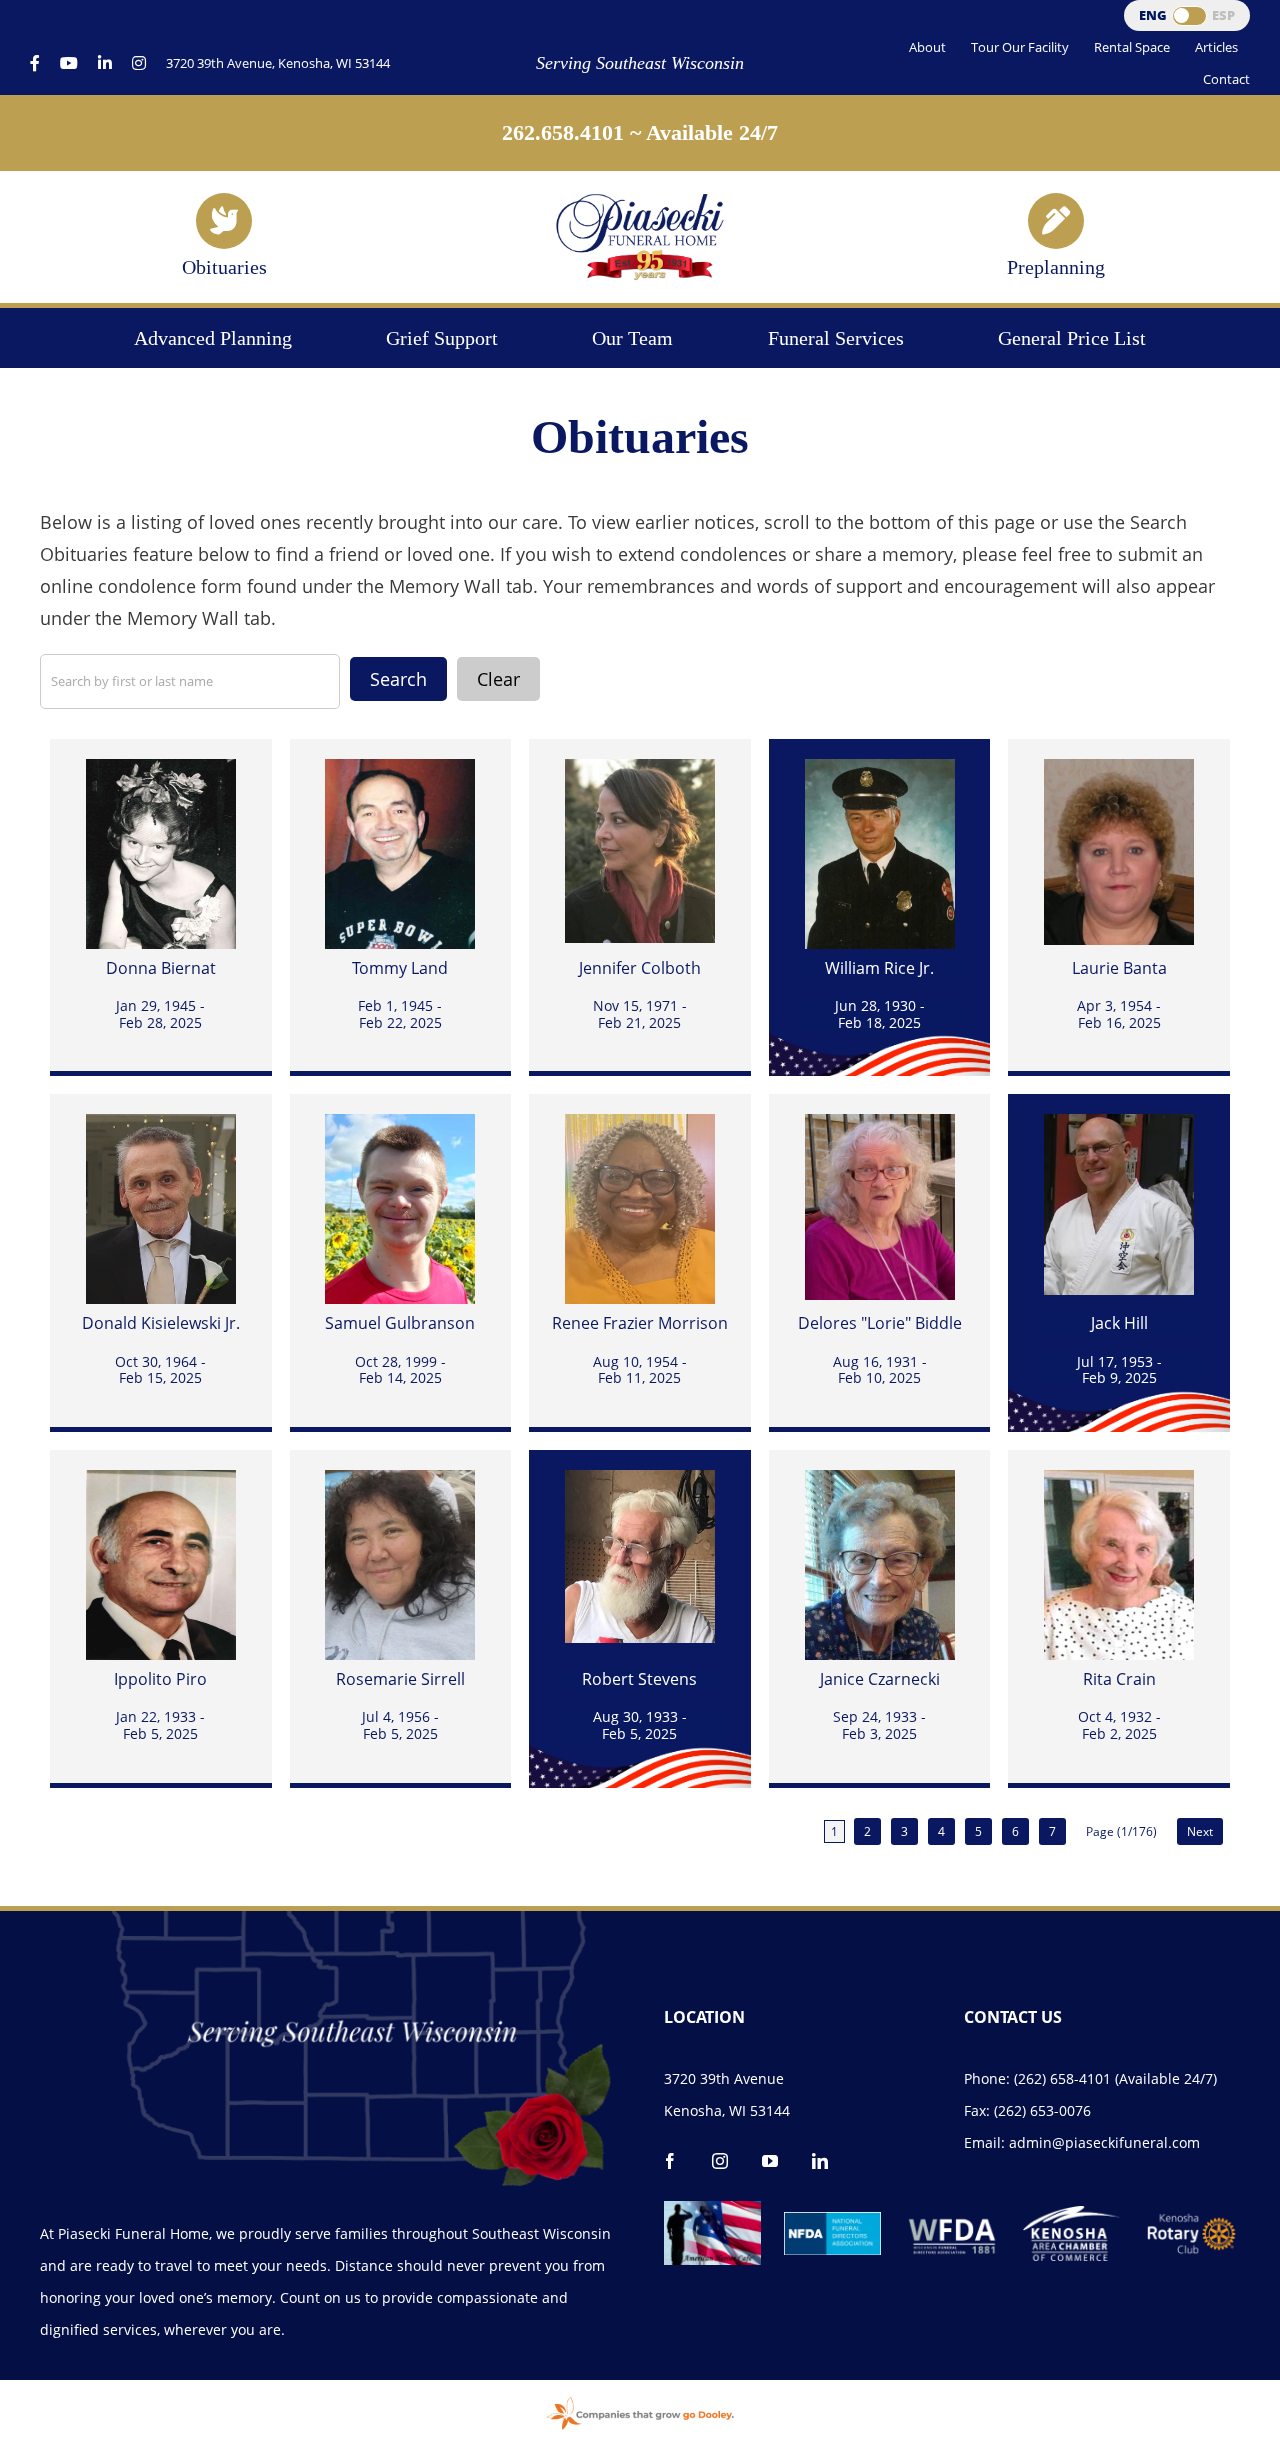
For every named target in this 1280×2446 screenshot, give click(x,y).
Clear (498, 679)
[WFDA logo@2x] (952, 2210)
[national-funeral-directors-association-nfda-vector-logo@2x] (832, 2221)
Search (398, 679)
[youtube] (770, 2161)
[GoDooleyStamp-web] (640, 2399)
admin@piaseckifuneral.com (1104, 2142)
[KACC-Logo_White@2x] (1071, 2215)
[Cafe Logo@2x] (712, 2210)
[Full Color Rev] (1191, 2220)
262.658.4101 (563, 132)
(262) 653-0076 (1042, 2110)
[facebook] (670, 2161)
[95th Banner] (640, 200)
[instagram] (720, 2161)
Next (1200, 1831)
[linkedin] (820, 2161)
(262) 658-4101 (1062, 2078)
